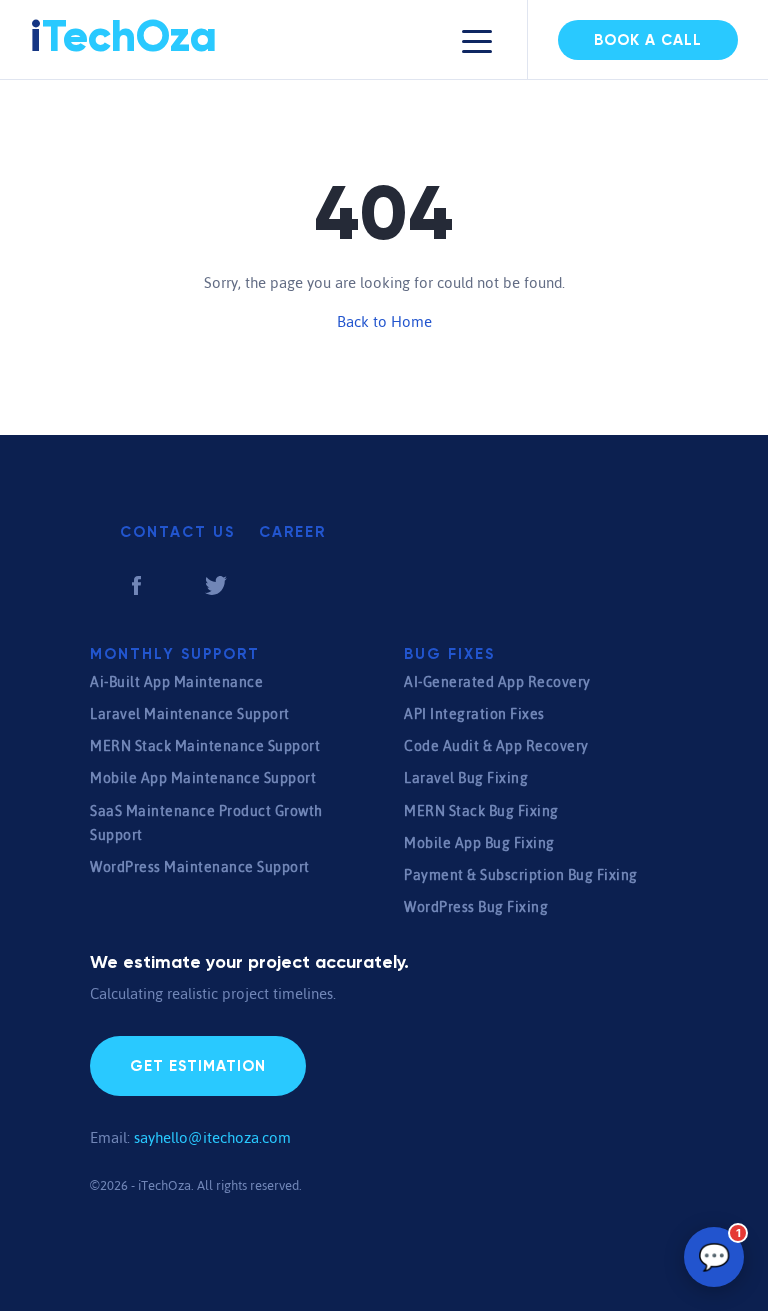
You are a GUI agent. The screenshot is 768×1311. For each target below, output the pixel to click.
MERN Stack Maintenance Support (205, 746)
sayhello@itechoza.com (212, 1137)
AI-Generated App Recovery (497, 682)
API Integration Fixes (474, 714)
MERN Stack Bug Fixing (481, 811)
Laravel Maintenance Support (190, 714)
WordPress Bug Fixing (476, 907)
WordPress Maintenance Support (200, 867)
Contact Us (177, 532)
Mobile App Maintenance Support (203, 778)
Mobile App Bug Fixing (479, 843)
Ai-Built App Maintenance (176, 682)
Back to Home (384, 321)
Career (292, 532)
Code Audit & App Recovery (496, 746)
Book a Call (648, 40)
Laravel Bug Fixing (466, 778)
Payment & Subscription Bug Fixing (521, 875)
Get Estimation (198, 1066)
